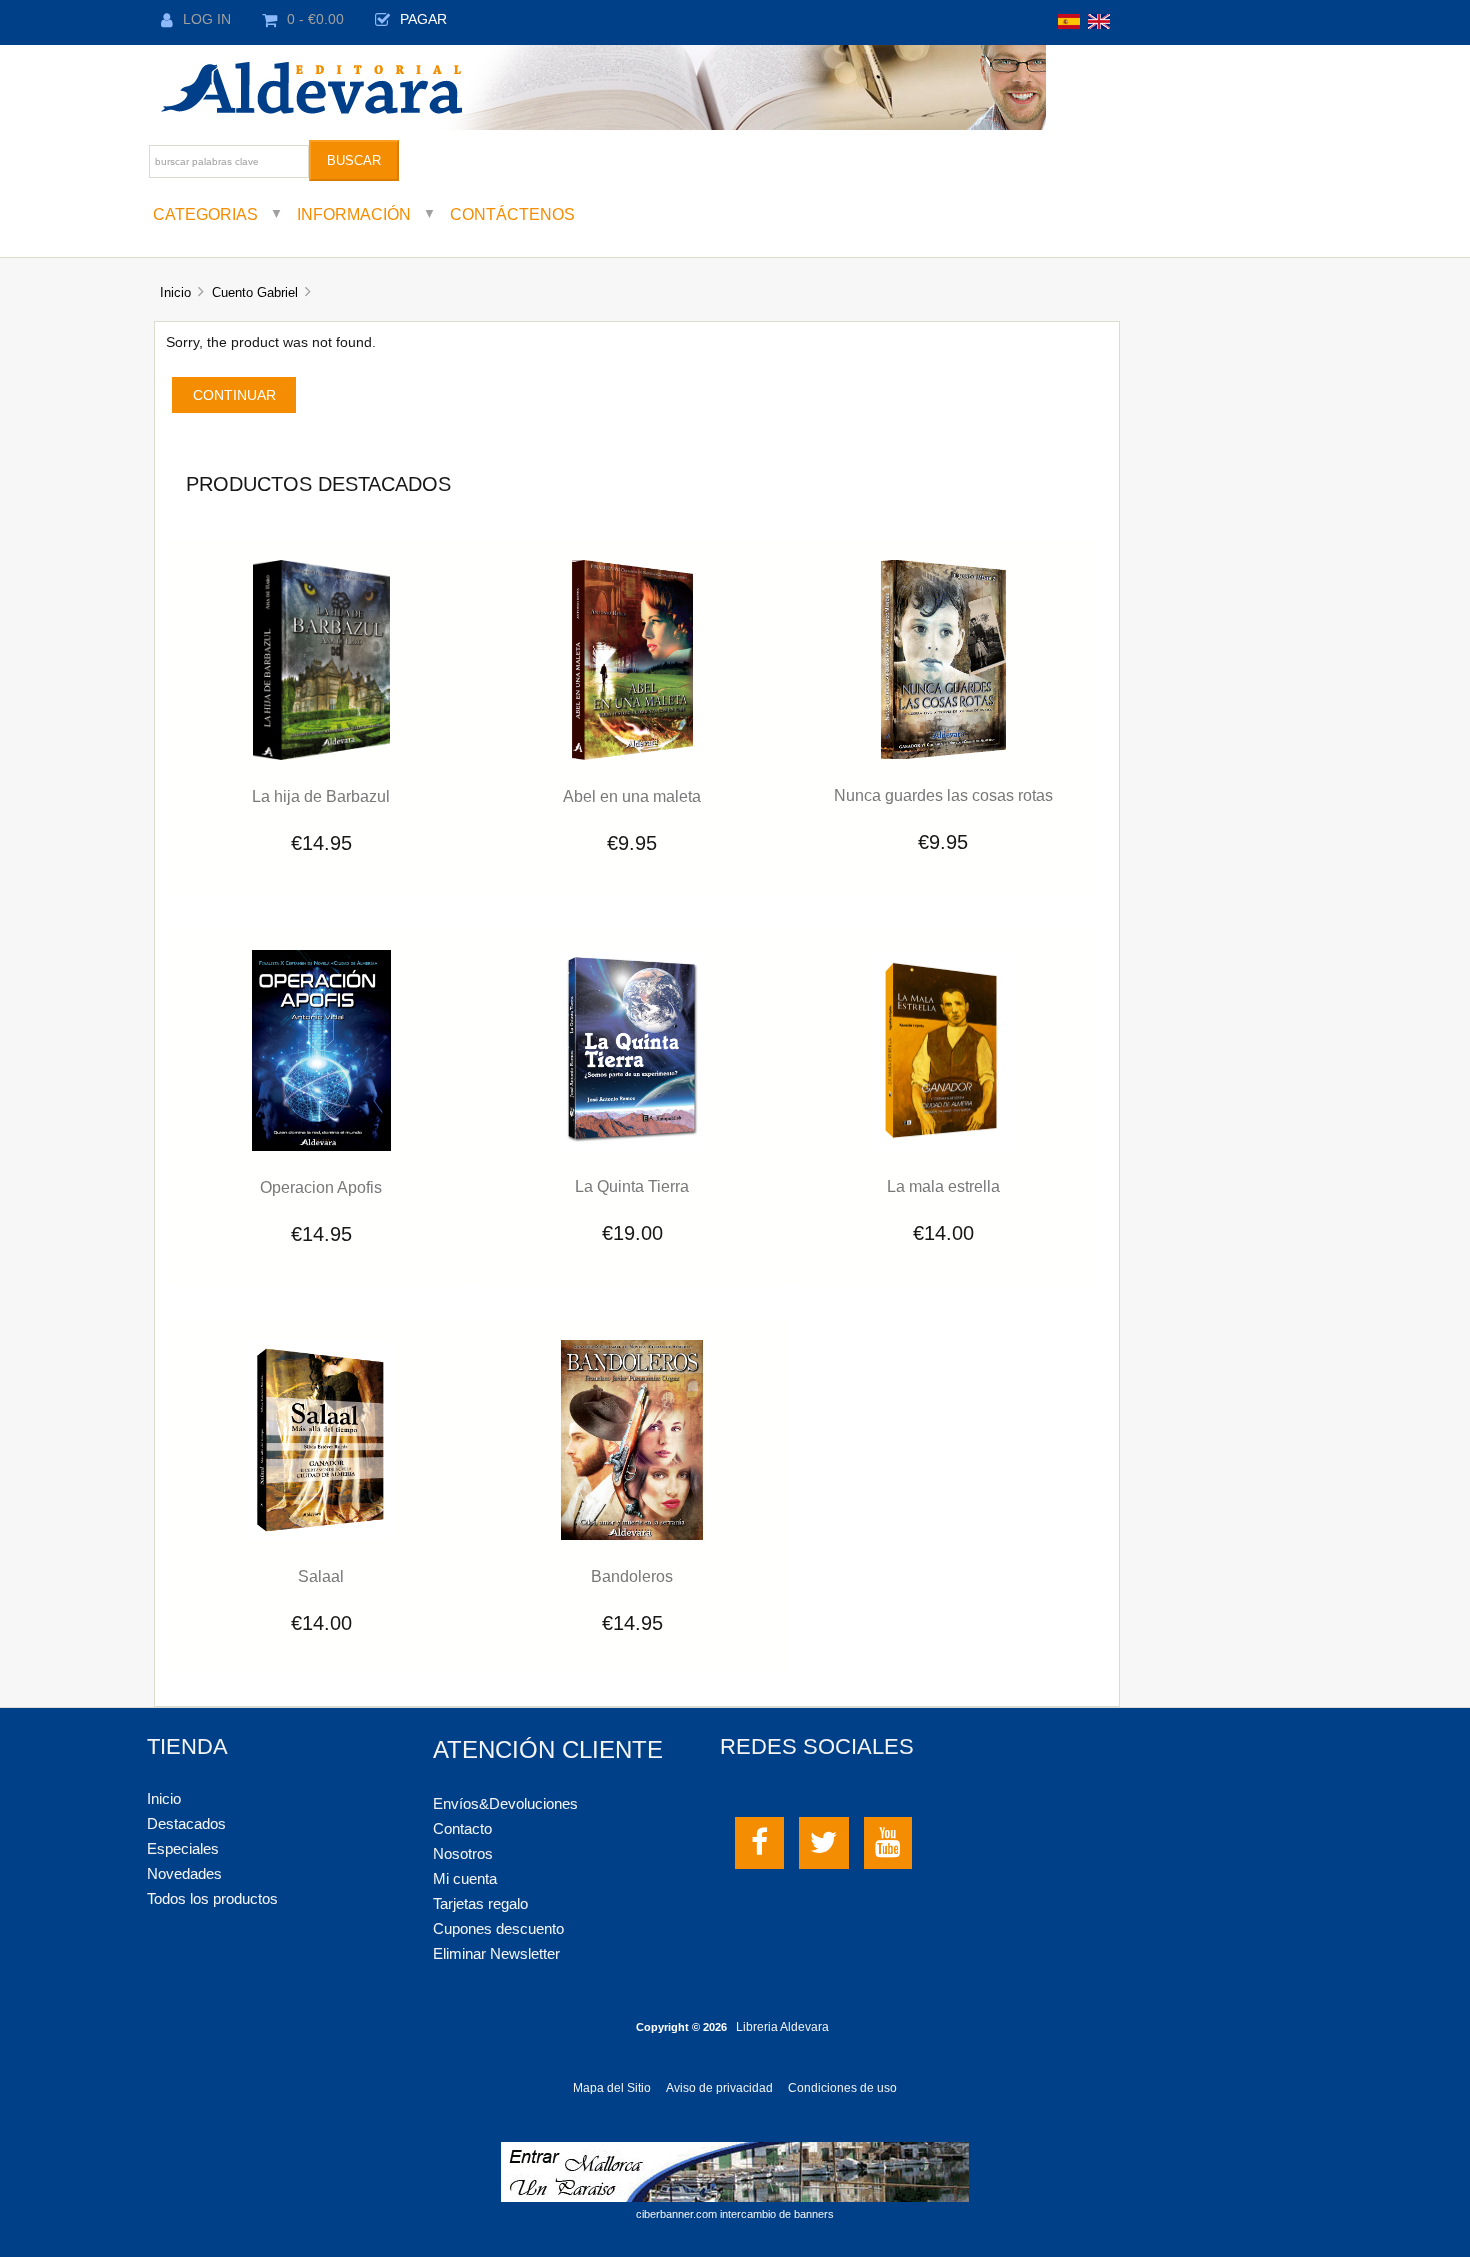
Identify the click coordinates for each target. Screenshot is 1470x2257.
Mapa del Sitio (612, 2088)
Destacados (186, 1823)
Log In (207, 19)
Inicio (175, 292)
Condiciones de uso (842, 2088)
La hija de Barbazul (321, 796)
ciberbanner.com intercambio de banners (735, 2214)
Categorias (205, 214)
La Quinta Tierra (632, 1186)
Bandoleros (632, 1576)
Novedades (184, 1873)
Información (354, 214)
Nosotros (463, 1853)
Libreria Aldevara (782, 2027)
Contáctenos (512, 214)
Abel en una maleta (632, 796)
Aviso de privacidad (719, 2088)
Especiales (183, 1848)
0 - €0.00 (315, 19)
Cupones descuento (498, 1928)
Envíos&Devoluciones (505, 1803)
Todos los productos (212, 1898)
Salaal (321, 1576)
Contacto (462, 1828)
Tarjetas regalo (480, 1903)
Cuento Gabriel (255, 292)
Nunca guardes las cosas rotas (943, 795)
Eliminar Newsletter (496, 1953)
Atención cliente (548, 1749)
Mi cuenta (465, 1878)
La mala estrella (943, 1186)
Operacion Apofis (321, 1187)
